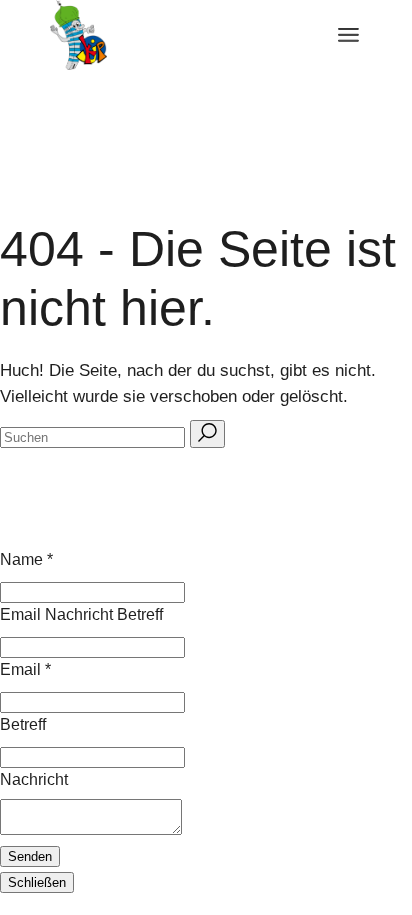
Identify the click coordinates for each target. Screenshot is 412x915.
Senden (30, 856)
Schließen (37, 882)
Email (25, 669)
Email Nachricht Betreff (81, 614)
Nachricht (34, 779)
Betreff (23, 724)
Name (26, 559)
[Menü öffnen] (348, 35)
